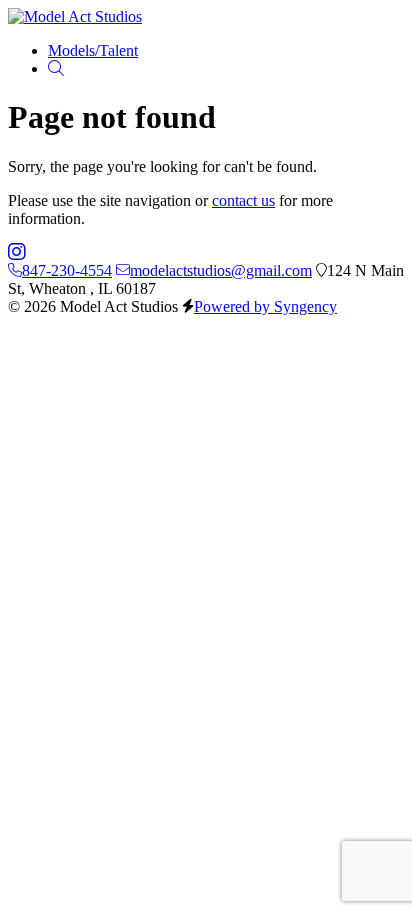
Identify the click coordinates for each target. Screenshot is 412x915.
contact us (243, 200)
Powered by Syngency (265, 306)
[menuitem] (93, 50)
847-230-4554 (67, 270)
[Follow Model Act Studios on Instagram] (17, 252)
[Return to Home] (75, 16)
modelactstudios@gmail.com (221, 270)
